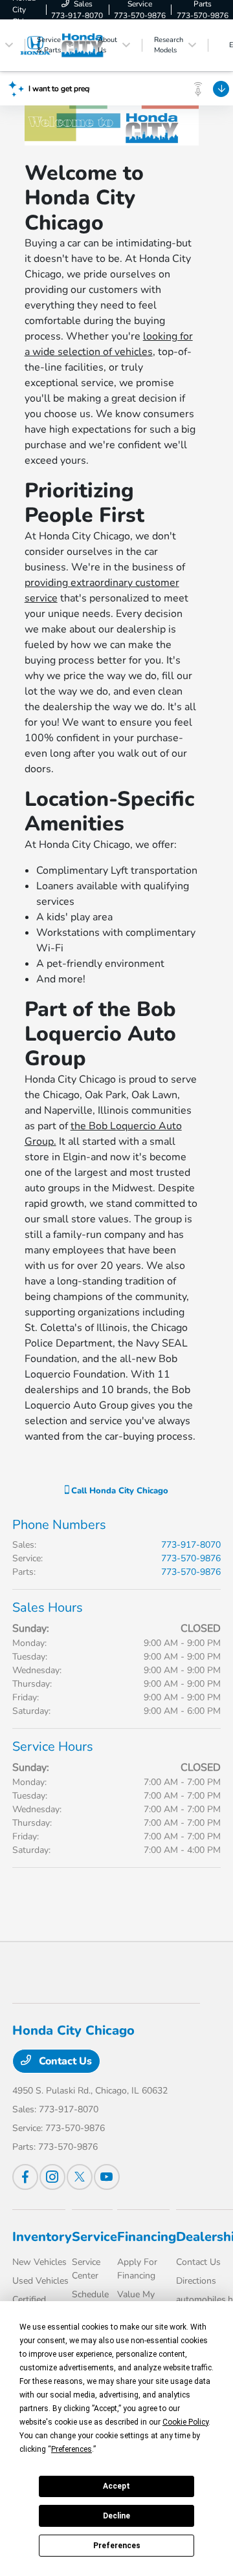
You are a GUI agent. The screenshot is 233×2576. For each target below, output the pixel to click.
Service (94, 2237)
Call (118, 1491)
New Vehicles (39, 2262)
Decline (116, 2516)
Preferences (117, 2546)
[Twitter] (80, 2177)
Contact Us (64, 2061)
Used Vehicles (40, 2281)
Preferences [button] (72, 2449)
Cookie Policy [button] (185, 2422)
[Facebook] (25, 2177)
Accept (116, 2486)
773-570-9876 (191, 1558)
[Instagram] (52, 2177)
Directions (196, 2281)
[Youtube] (107, 2177)
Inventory (42, 2237)
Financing (147, 2237)
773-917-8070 (191, 1545)
